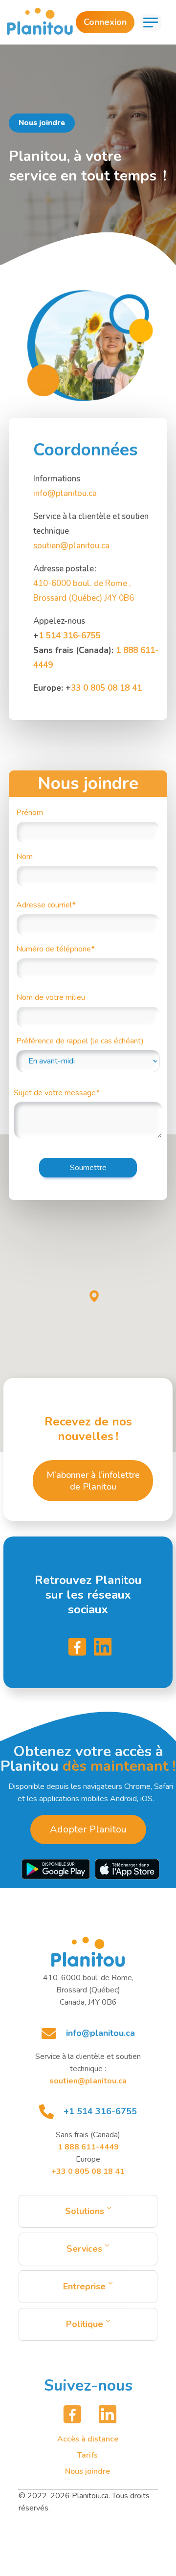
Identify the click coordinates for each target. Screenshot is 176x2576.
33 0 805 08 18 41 (106, 688)
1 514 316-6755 (70, 636)
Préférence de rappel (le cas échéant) (80, 1041)
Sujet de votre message (56, 1093)
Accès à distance (88, 2439)
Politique (85, 2324)
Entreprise (84, 2286)
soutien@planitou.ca (71, 546)
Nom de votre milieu (51, 997)
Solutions (85, 2211)
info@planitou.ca (65, 493)
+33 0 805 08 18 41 (88, 2171)
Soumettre (88, 1168)
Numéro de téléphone (55, 949)
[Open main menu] (151, 23)
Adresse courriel (46, 905)
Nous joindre (88, 2471)
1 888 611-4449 (88, 2147)
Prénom (30, 813)
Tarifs (88, 2455)
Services (84, 2249)
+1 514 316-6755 (100, 2111)
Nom (24, 857)
